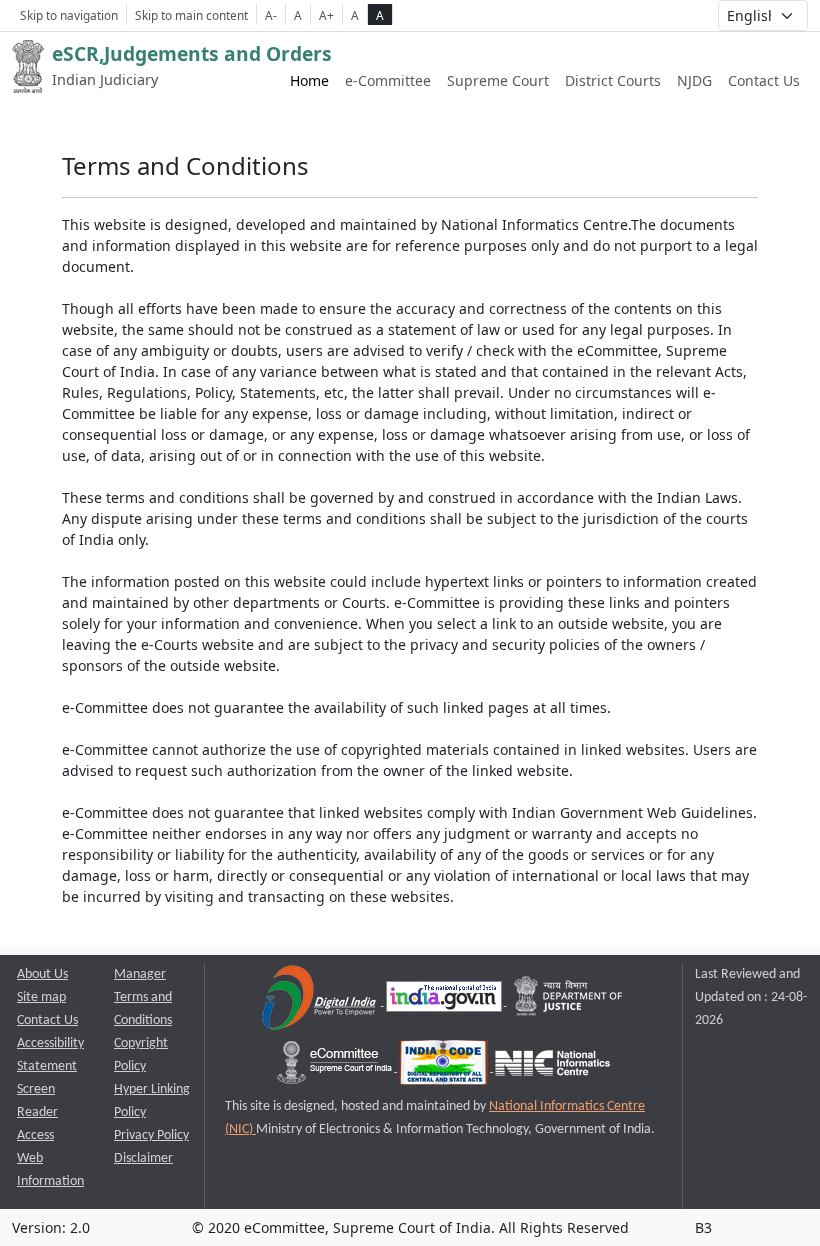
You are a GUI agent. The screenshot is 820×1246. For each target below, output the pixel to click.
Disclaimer (143, 1158)
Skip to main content (191, 15)
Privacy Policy (151, 1135)
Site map (41, 997)
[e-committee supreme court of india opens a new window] (336, 1067)
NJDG (694, 80)
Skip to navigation (69, 15)
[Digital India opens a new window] (320, 1001)
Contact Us (764, 80)
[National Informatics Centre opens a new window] (552, 1067)
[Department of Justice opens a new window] (569, 1001)
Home (309, 80)
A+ (326, 15)
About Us (42, 974)
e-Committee (388, 80)
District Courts (613, 80)
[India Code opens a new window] (445, 1067)
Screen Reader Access (37, 1112)
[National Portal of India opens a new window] (445, 1001)
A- (271, 15)
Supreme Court (498, 80)
